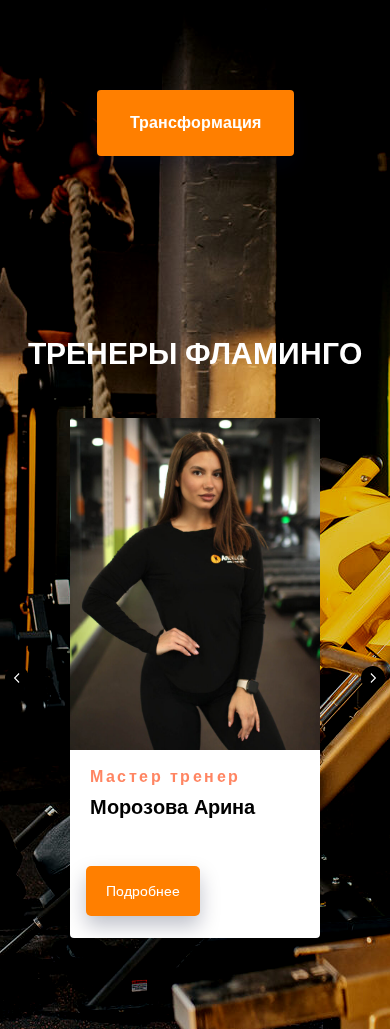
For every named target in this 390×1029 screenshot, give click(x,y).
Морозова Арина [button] (172, 807)
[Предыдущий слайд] (17, 678)
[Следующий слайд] (373, 678)
